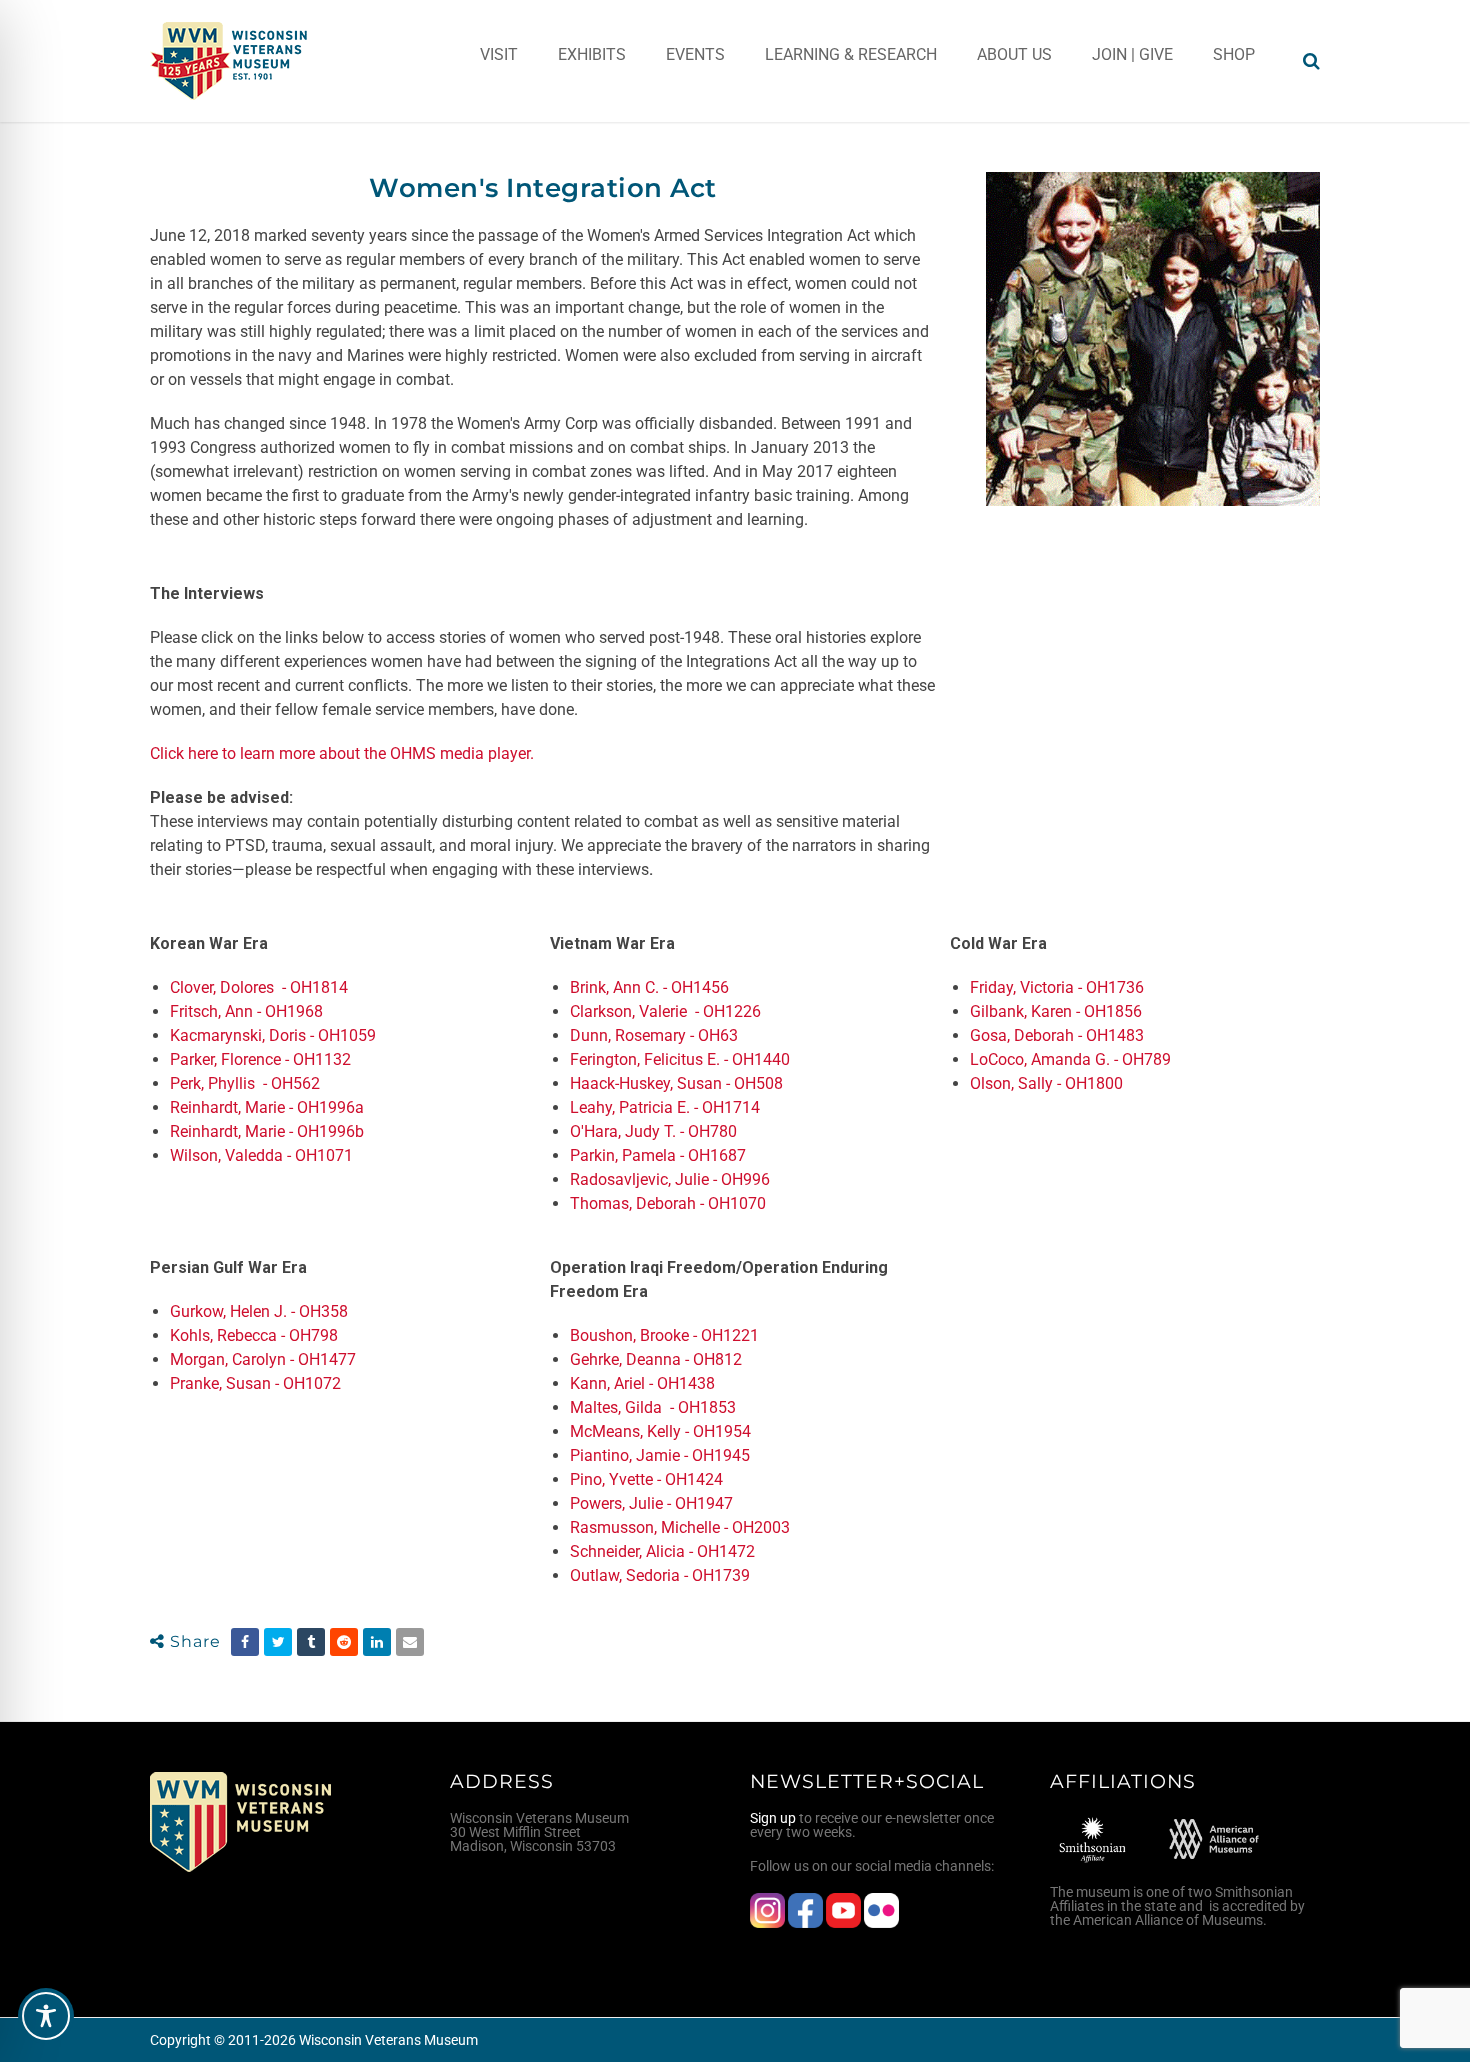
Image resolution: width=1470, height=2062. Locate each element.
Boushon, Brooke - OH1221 (664, 1335)
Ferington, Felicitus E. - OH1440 (680, 1059)
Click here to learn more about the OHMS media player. (342, 753)
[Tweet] (278, 1642)
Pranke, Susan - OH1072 (255, 1383)
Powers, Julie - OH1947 (651, 1503)
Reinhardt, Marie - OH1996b (267, 1131)
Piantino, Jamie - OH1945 (660, 1455)
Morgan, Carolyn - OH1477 (265, 1359)
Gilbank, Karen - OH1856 (1056, 1011)
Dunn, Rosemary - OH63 (654, 1035)
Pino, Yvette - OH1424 (646, 1479)
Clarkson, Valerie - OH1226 (665, 1011)
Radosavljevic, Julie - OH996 (670, 1179)
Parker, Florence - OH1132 (260, 1059)
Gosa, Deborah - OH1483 (1057, 1035)
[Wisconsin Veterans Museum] (230, 61)
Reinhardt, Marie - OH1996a (267, 1107)
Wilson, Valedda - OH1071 (261, 1155)
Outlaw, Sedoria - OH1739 (660, 1575)
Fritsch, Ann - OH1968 (246, 1011)
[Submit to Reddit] (344, 1642)
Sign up (773, 1818)
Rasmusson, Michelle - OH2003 (680, 1527)
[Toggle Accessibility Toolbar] (46, 2016)
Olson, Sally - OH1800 (1046, 1083)
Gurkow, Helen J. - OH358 (259, 1311)
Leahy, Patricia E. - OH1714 (665, 1107)
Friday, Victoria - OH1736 (1057, 987)
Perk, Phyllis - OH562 (245, 1083)
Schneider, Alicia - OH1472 (662, 1551)
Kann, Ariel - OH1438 (642, 1383)
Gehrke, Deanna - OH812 (658, 1359)
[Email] (410, 1642)
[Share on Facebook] (245, 1642)
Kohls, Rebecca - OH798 (254, 1335)
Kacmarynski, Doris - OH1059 (273, 1035)
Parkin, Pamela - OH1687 (658, 1155)
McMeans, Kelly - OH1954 (660, 1431)
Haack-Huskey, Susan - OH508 (676, 1083)
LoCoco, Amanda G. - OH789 (1070, 1059)
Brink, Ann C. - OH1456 (649, 987)
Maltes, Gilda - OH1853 (653, 1407)
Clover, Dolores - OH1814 (261, 987)
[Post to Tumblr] (311, 1642)
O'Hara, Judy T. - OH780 (653, 1131)
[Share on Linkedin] (377, 1642)
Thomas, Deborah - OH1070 (668, 1203)
